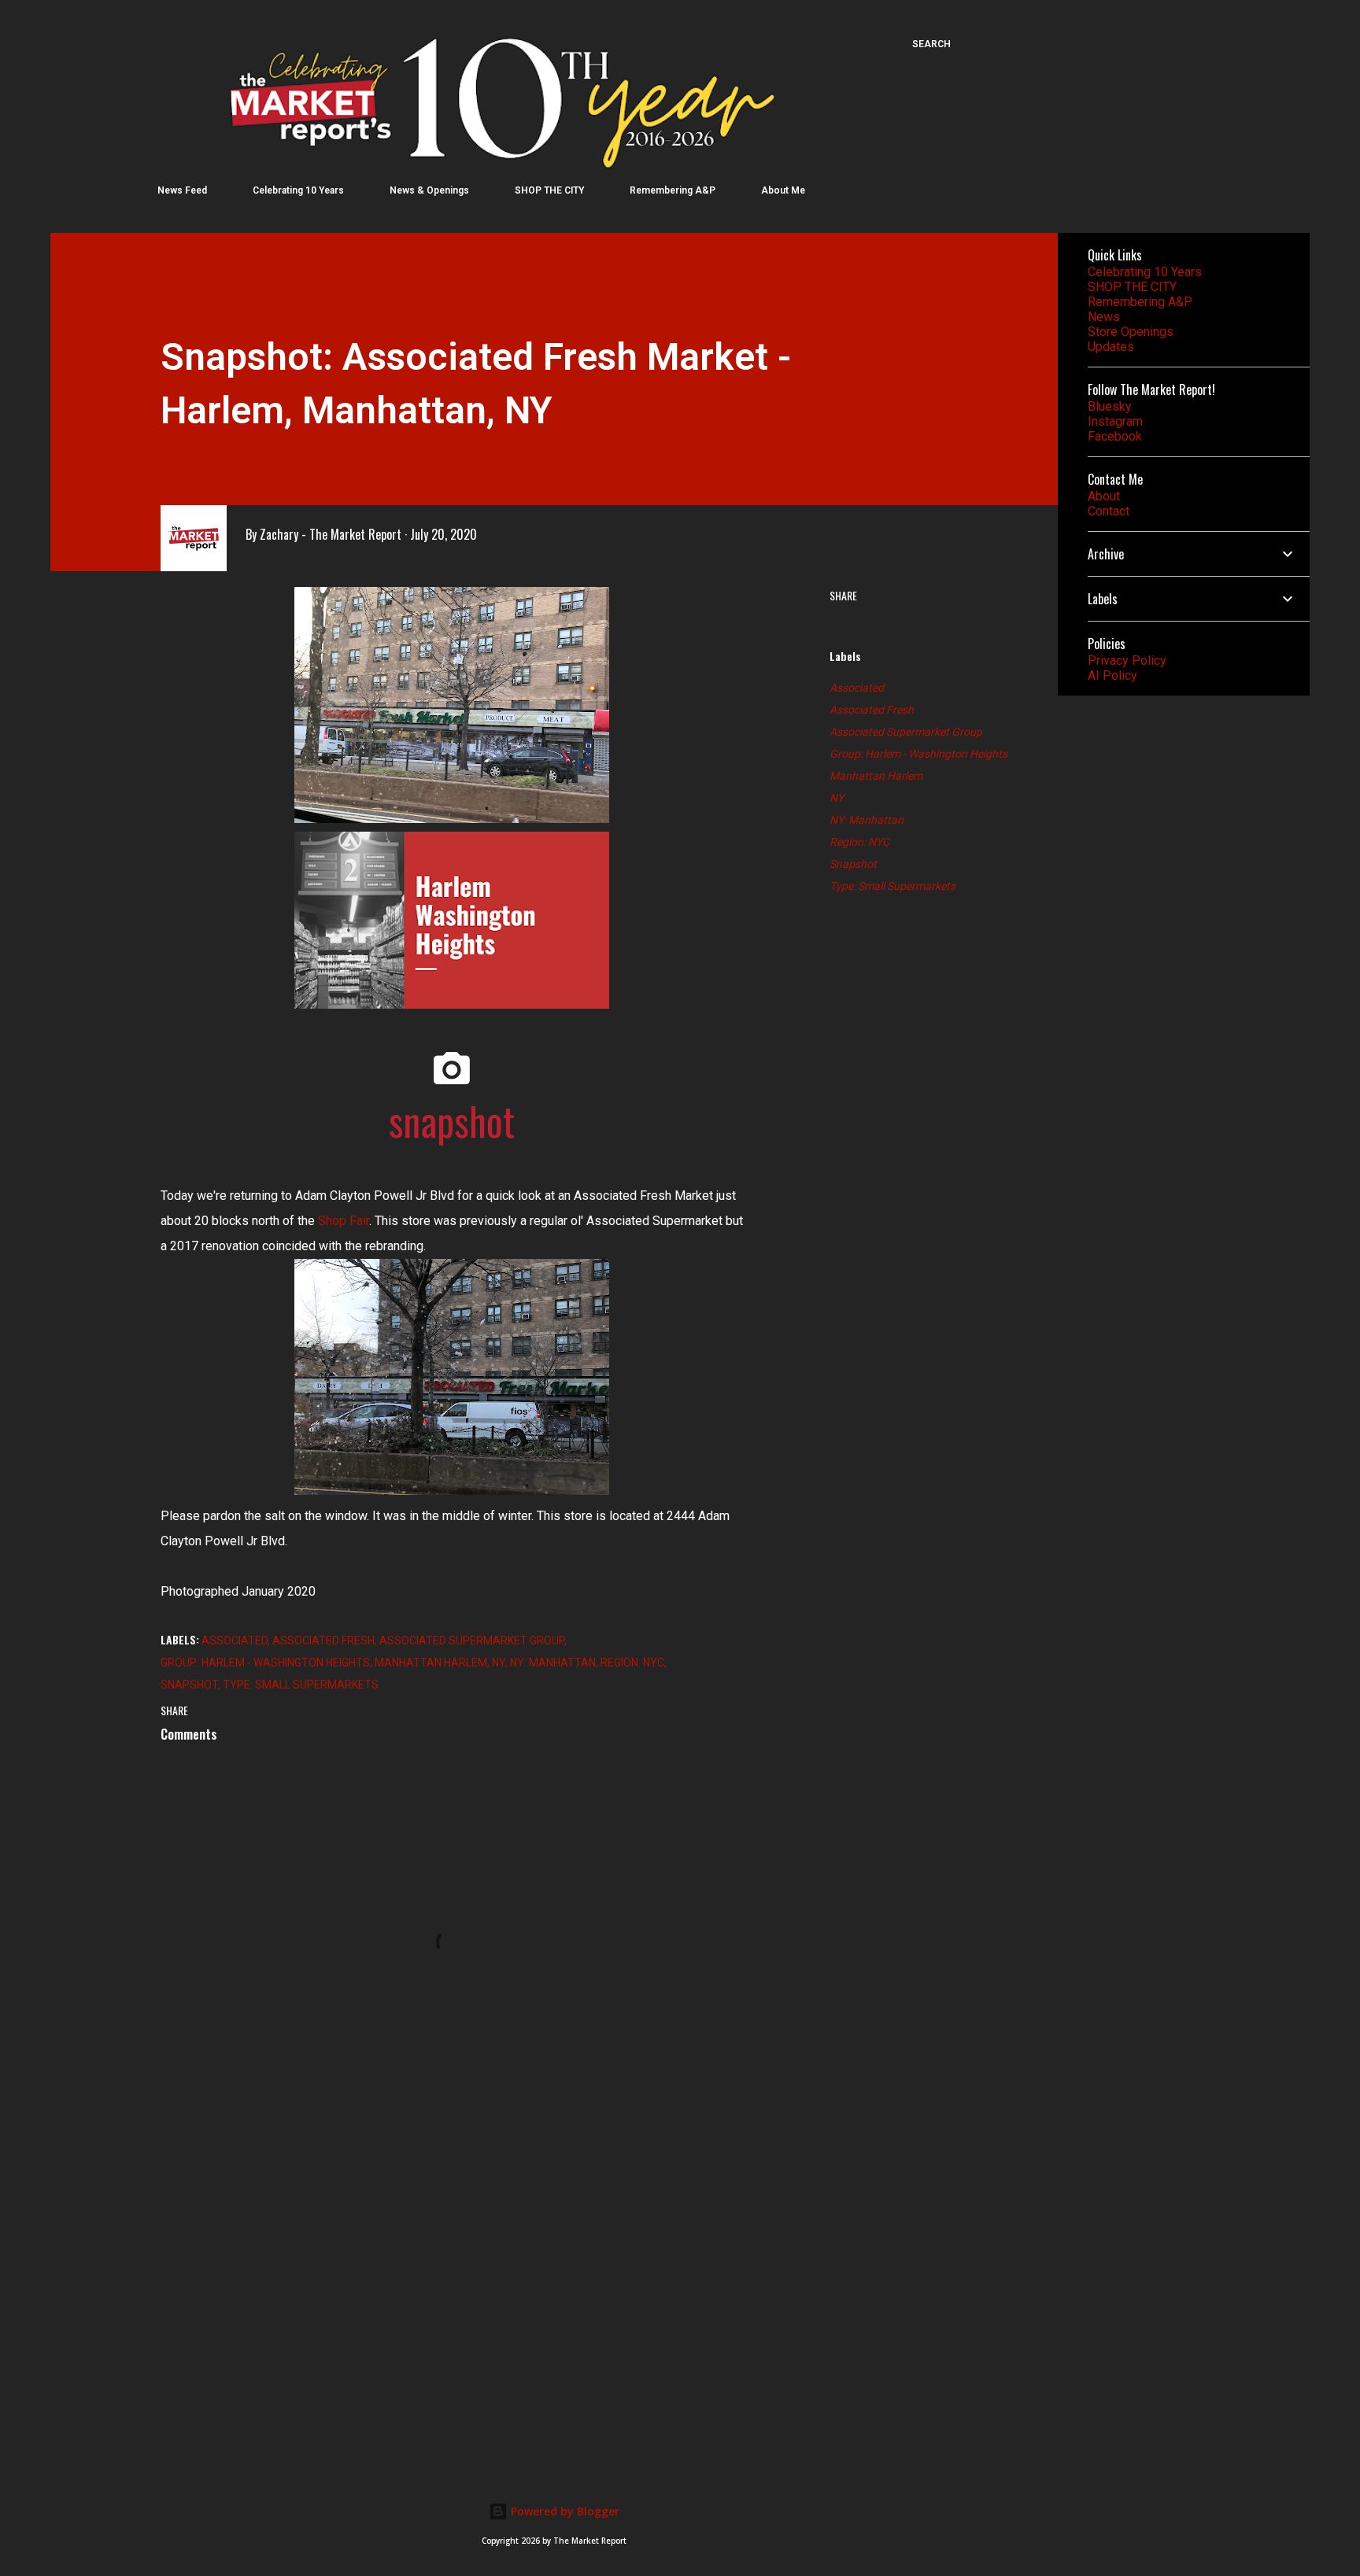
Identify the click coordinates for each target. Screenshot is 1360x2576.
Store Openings (1131, 332)
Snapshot (853, 864)
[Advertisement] (427, 2264)
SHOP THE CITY (549, 190)
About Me (783, 190)
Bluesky (1110, 406)
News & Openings (429, 190)
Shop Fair (344, 1221)
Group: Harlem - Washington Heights (918, 754)
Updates (1111, 347)
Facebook (1115, 436)
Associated (857, 688)
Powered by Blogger (564, 2511)
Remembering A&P (673, 190)
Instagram (1115, 421)
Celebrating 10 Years (298, 190)
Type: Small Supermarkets (893, 886)
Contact (1109, 511)
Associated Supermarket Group (906, 732)
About (1104, 496)
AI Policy (1112, 675)
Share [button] (843, 595)
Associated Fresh (872, 710)
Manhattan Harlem (876, 776)
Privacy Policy (1127, 661)
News (1104, 317)
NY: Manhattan (867, 820)
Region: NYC (859, 842)
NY (837, 798)
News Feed (182, 190)
